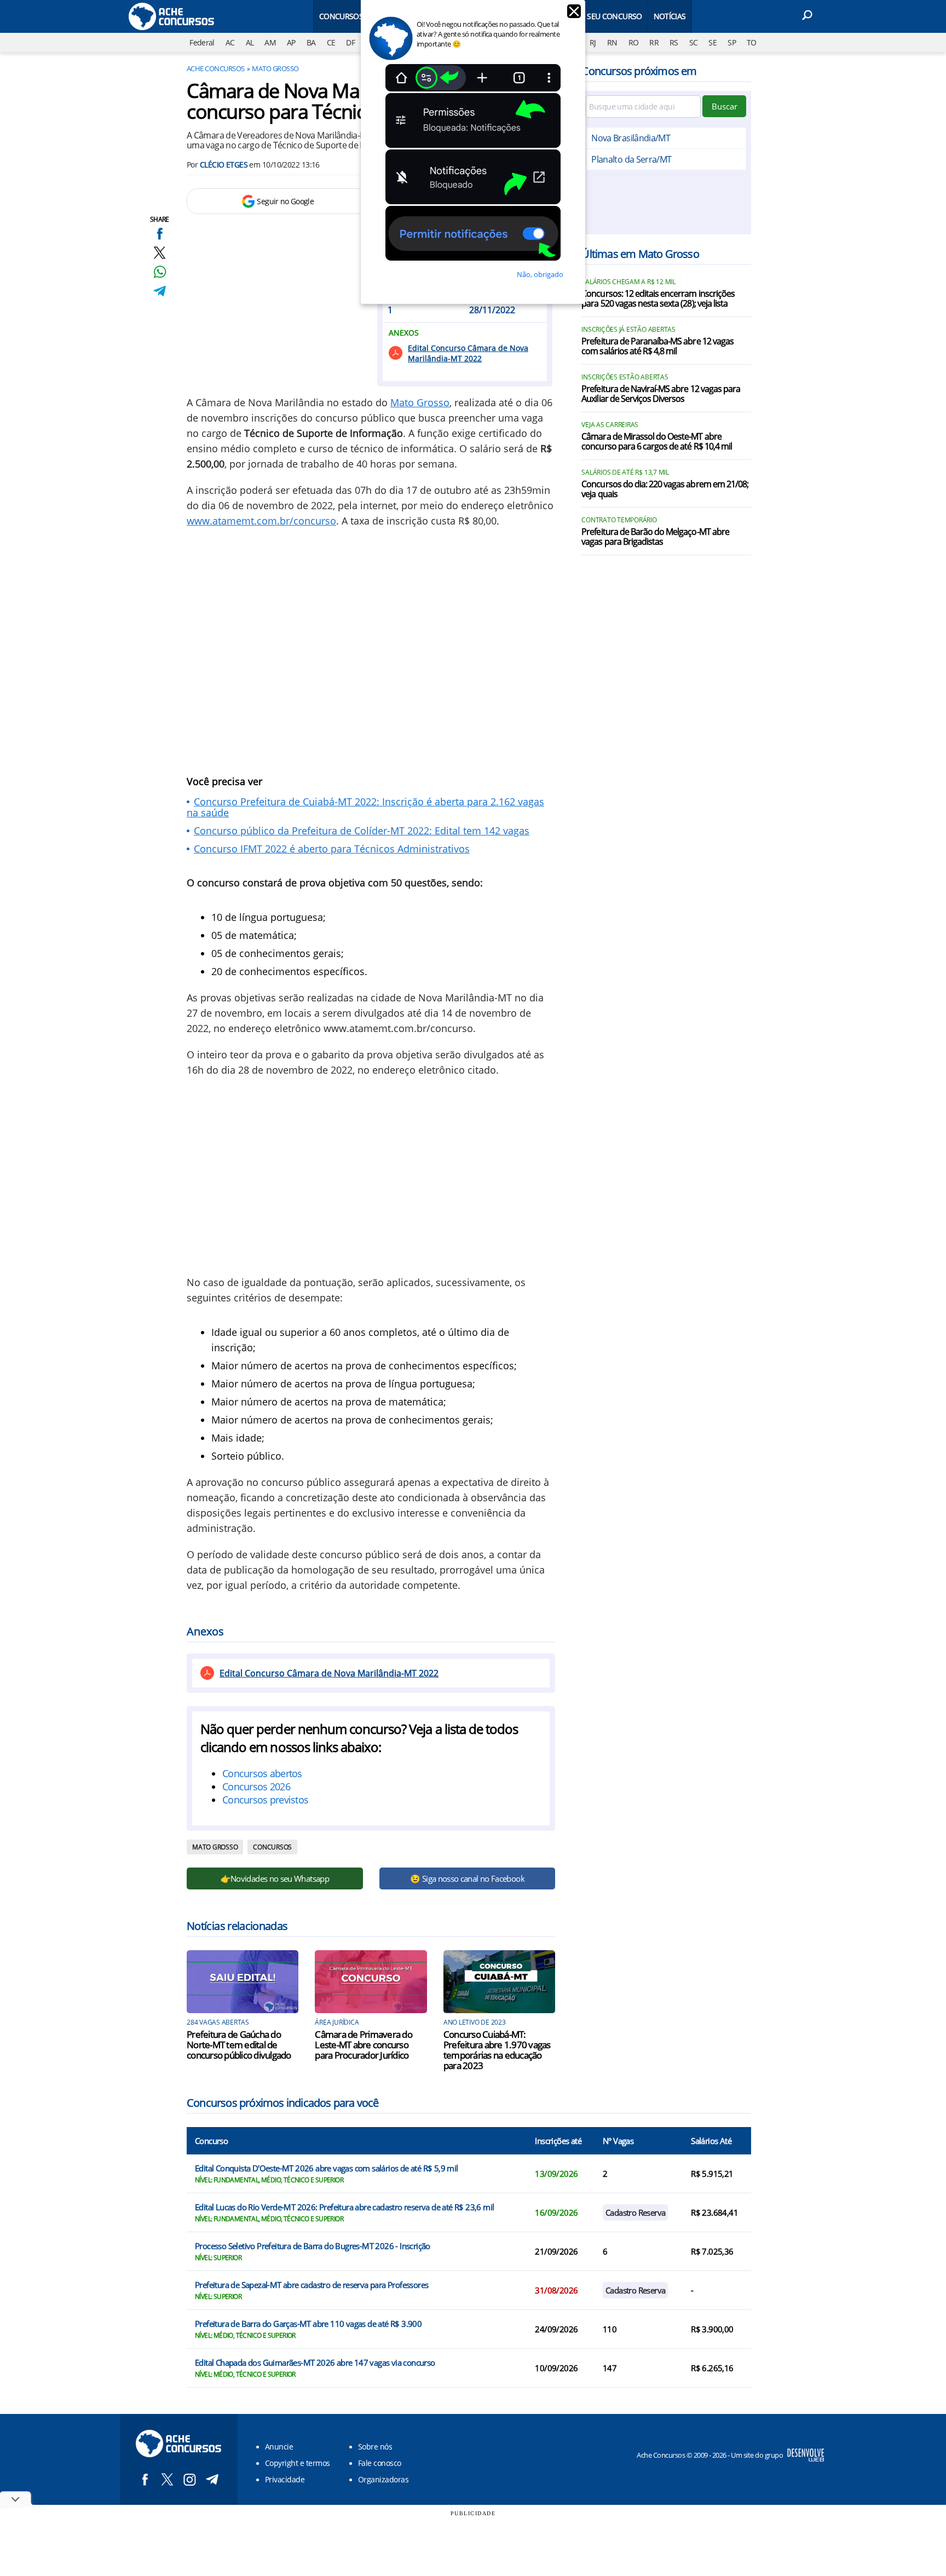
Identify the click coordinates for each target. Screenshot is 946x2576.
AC (230, 42)
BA (311, 42)
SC (694, 42)
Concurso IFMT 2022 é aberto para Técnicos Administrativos (332, 849)
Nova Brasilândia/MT (631, 138)
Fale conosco (380, 2463)
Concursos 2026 (256, 1787)
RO (634, 42)
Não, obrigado (540, 274)
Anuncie (279, 2447)
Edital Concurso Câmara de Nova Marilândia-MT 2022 (468, 353)
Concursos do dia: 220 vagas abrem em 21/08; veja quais (665, 489)
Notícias (670, 16)
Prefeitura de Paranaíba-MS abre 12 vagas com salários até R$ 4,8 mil (657, 347)
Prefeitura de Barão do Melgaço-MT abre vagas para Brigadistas (655, 537)
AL (250, 42)
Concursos (272, 1847)
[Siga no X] (167, 2479)
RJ (593, 42)
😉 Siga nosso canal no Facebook (467, 1878)
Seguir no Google (285, 201)
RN (612, 42)
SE (713, 42)
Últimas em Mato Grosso (640, 254)
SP (732, 42)
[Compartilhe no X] (160, 253)
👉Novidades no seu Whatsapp (275, 1878)
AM (270, 42)
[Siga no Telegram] (212, 2479)
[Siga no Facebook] (145, 2479)
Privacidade (285, 2479)
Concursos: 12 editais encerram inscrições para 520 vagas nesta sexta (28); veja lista (658, 299)
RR (654, 42)
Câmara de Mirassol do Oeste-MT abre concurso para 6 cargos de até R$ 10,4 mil (657, 442)
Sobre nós (375, 2447)
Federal (202, 42)
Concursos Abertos (358, 16)
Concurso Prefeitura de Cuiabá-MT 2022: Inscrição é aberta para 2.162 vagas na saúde (365, 807)
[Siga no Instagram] (190, 2479)
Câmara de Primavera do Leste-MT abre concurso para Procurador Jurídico (364, 2045)
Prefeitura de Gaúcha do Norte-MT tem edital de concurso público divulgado (239, 2045)
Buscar (725, 106)
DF (350, 42)
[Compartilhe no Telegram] (160, 291)
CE (331, 42)
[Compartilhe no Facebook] (160, 234)
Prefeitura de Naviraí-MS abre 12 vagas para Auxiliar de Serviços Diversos (661, 394)
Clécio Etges (224, 165)
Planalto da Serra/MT (631, 159)
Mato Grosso (275, 68)
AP (291, 42)
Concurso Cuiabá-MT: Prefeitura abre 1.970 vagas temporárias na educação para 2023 (497, 2050)
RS (674, 42)
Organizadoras (383, 2479)
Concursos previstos (265, 1800)
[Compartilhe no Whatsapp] (160, 272)
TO (752, 42)
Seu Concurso (614, 16)
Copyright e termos (298, 2463)
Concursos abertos (262, 1773)
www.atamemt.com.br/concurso (261, 521)
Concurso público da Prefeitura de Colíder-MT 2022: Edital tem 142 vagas (362, 831)
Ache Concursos (216, 68)
